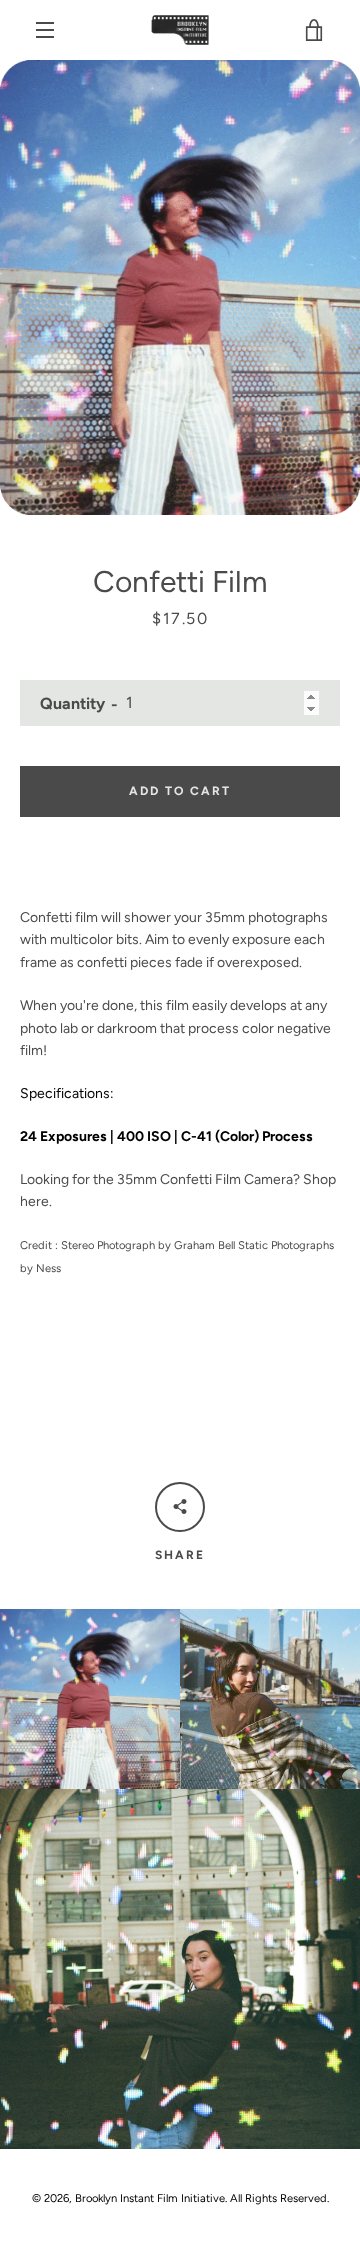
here (34, 1201)
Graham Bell (204, 1245)
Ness (48, 1268)
